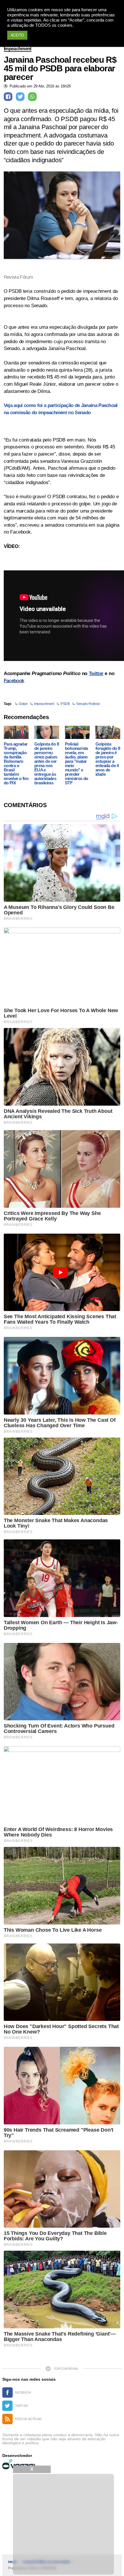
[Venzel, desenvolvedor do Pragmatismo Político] (20, 2464)
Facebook (14, 681)
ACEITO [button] (17, 35)
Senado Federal (88, 704)
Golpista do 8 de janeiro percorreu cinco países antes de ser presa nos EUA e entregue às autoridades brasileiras (47, 763)
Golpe (23, 704)
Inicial (12, 2562)
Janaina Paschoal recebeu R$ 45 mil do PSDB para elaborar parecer (60, 68)
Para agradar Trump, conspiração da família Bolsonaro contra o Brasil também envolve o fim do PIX (16, 763)
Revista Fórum (18, 277)
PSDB (65, 704)
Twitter (96, 673)
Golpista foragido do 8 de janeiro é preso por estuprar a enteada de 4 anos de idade (108, 759)
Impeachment (18, 49)
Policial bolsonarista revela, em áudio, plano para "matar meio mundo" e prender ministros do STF (77, 763)
